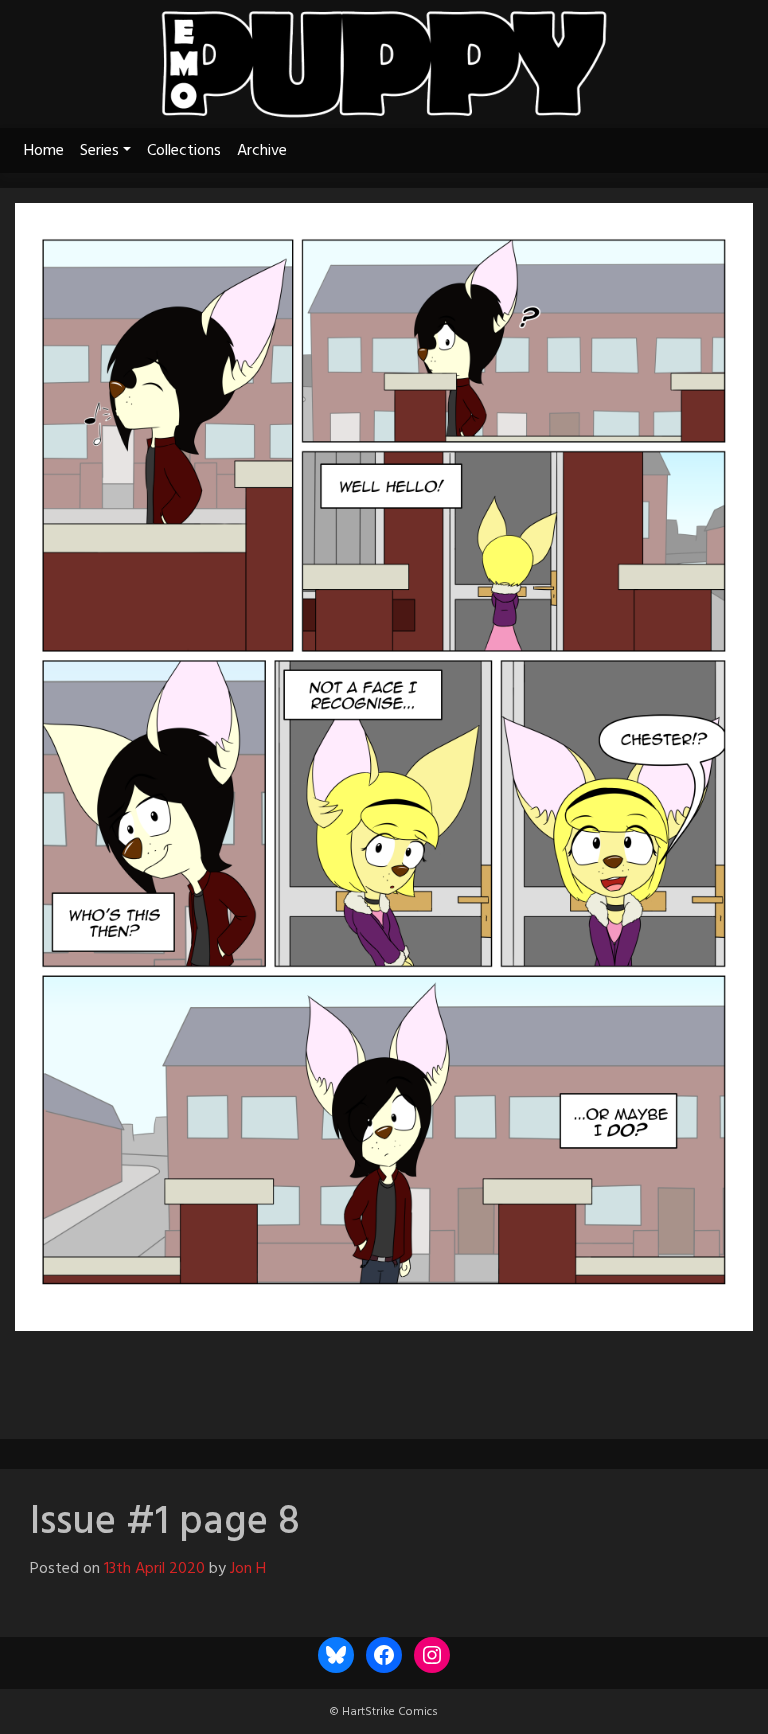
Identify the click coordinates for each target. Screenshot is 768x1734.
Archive (262, 151)
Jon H (248, 1569)
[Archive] (384, 1376)
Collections (184, 151)
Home (44, 151)
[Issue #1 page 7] (330, 1376)
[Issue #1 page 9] (438, 1376)
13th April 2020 (154, 1569)
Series (99, 151)
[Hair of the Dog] (488, 1376)
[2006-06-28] (280, 1376)
